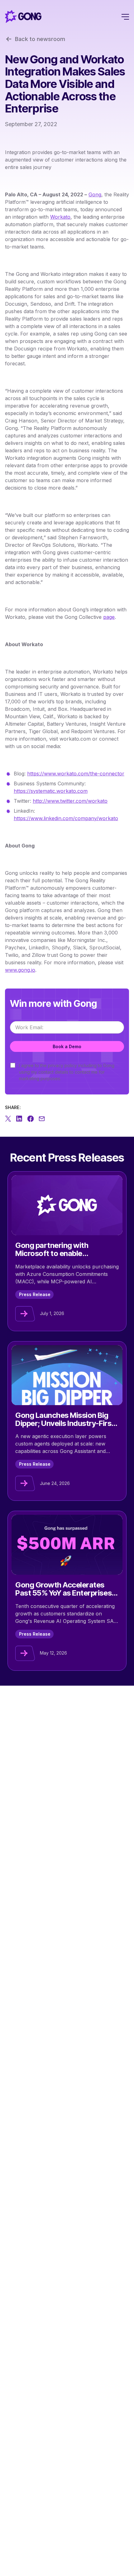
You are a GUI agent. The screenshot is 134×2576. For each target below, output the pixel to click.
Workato (60, 217)
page (109, 617)
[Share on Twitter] (8, 1119)
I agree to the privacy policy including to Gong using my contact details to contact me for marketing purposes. (67, 1072)
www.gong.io (20, 970)
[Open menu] (125, 16)
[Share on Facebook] (31, 1119)
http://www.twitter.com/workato (70, 801)
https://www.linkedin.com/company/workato (66, 818)
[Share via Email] (42, 1119)
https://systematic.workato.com (51, 791)
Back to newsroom (40, 39)
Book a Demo (67, 1046)
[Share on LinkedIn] (19, 1119)
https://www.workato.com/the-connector (76, 774)
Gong (95, 194)
